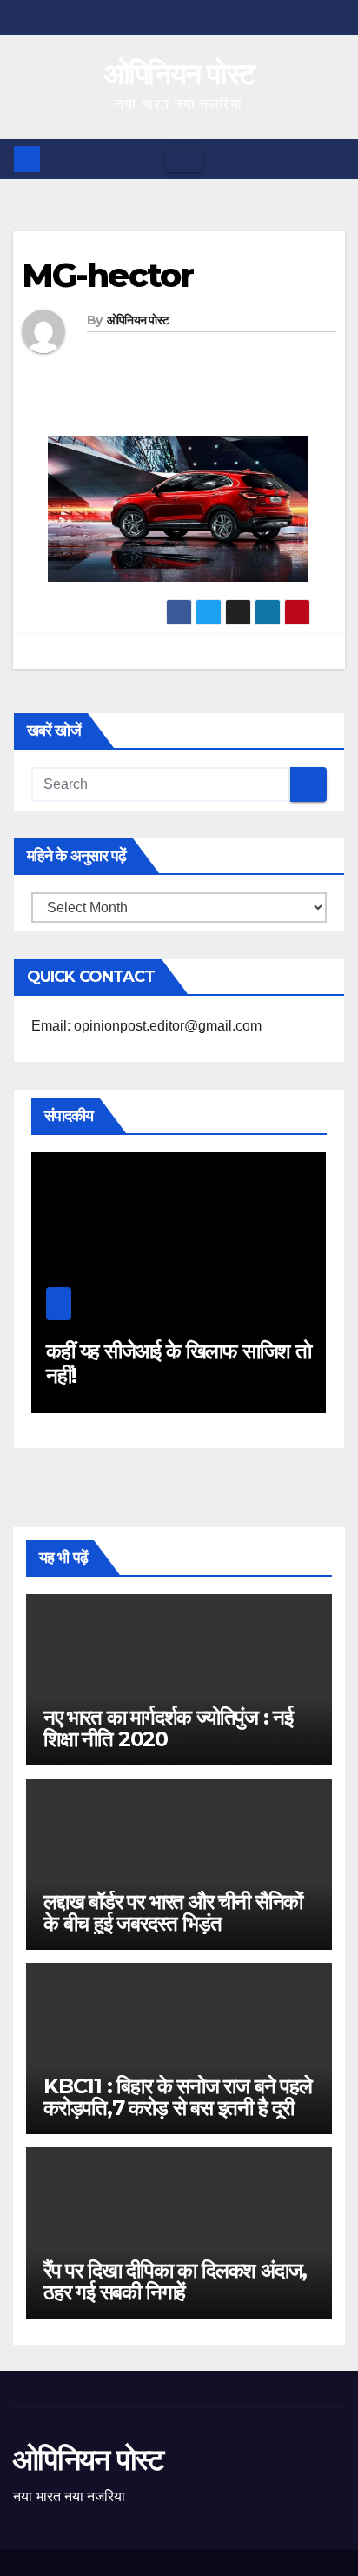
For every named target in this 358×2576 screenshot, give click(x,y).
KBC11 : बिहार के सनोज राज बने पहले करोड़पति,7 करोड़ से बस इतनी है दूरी (178, 2097)
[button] (333, 159)
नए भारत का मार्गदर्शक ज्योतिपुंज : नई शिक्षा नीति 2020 (168, 1728)
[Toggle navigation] (184, 159)
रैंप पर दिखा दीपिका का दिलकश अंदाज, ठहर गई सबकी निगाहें (175, 2281)
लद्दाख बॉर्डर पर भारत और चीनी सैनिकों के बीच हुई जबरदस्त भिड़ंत (173, 1912)
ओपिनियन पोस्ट (179, 74)
